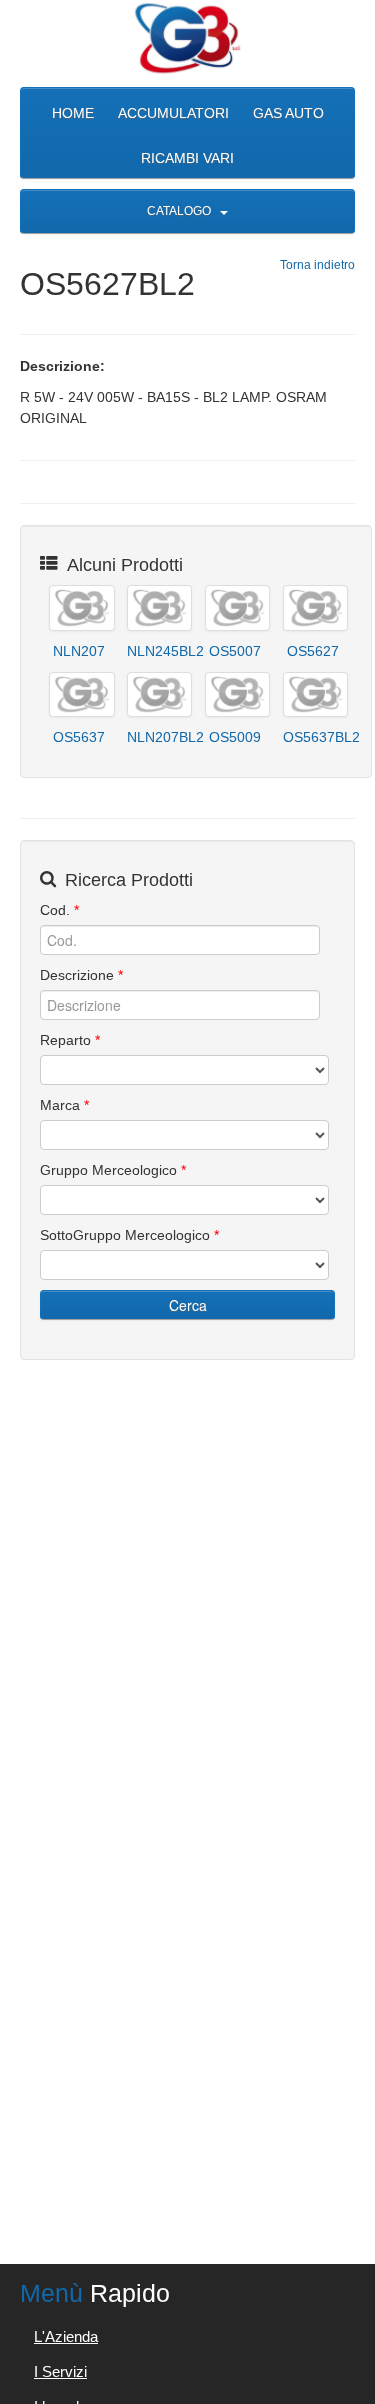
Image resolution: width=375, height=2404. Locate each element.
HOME (73, 113)
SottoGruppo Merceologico (129, 1235)
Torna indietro (317, 265)
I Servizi (60, 2371)
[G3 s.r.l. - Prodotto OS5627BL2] (187, 38)
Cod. (59, 910)
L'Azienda (66, 2336)
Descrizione (81, 975)
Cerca (188, 1305)
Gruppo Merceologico (113, 1170)
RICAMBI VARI (187, 158)
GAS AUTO (288, 113)
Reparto (70, 1040)
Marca (64, 1105)
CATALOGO (180, 211)
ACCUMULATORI (173, 113)
